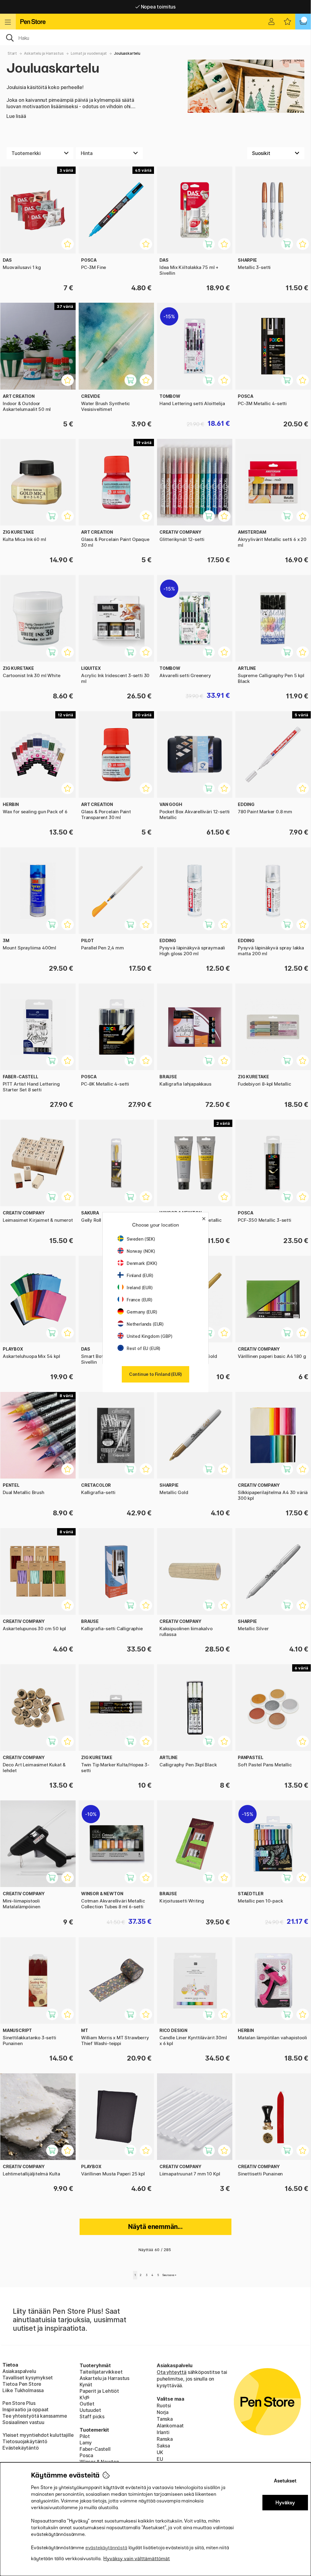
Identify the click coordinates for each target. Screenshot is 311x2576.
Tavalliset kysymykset (28, 2378)
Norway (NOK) (141, 1251)
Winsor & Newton (99, 2462)
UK (160, 2452)
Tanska (165, 2419)
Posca (86, 2455)
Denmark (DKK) (142, 1263)
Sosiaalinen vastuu (23, 2422)
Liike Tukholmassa (23, 2390)
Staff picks (92, 2416)
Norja (163, 2412)
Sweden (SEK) (141, 1239)
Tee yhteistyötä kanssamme (35, 2416)
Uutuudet (90, 2410)
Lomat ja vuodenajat (89, 53)
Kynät (86, 2385)
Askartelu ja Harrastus (44, 53)
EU (160, 2459)
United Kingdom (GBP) (149, 1336)
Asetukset (285, 2481)
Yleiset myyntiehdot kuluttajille (38, 2435)
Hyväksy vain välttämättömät (137, 2559)
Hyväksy (285, 2503)
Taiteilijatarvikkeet (101, 2372)
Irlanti (163, 2432)
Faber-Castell (95, 2449)
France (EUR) (140, 1300)
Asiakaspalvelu (19, 2371)
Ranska (165, 2439)
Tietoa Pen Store (22, 2384)
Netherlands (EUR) (145, 1324)
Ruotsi (164, 2406)
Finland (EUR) (140, 1275)
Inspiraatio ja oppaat (26, 2409)
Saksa (163, 2446)
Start (12, 53)
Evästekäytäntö (21, 2448)
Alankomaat (170, 2426)
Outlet (87, 2404)
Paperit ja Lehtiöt (99, 2391)
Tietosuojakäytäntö (25, 2441)
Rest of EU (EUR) (144, 1348)
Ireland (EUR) (140, 1288)
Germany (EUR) (142, 1312)
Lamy (86, 2443)
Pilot (85, 2436)
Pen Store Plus (19, 2403)
